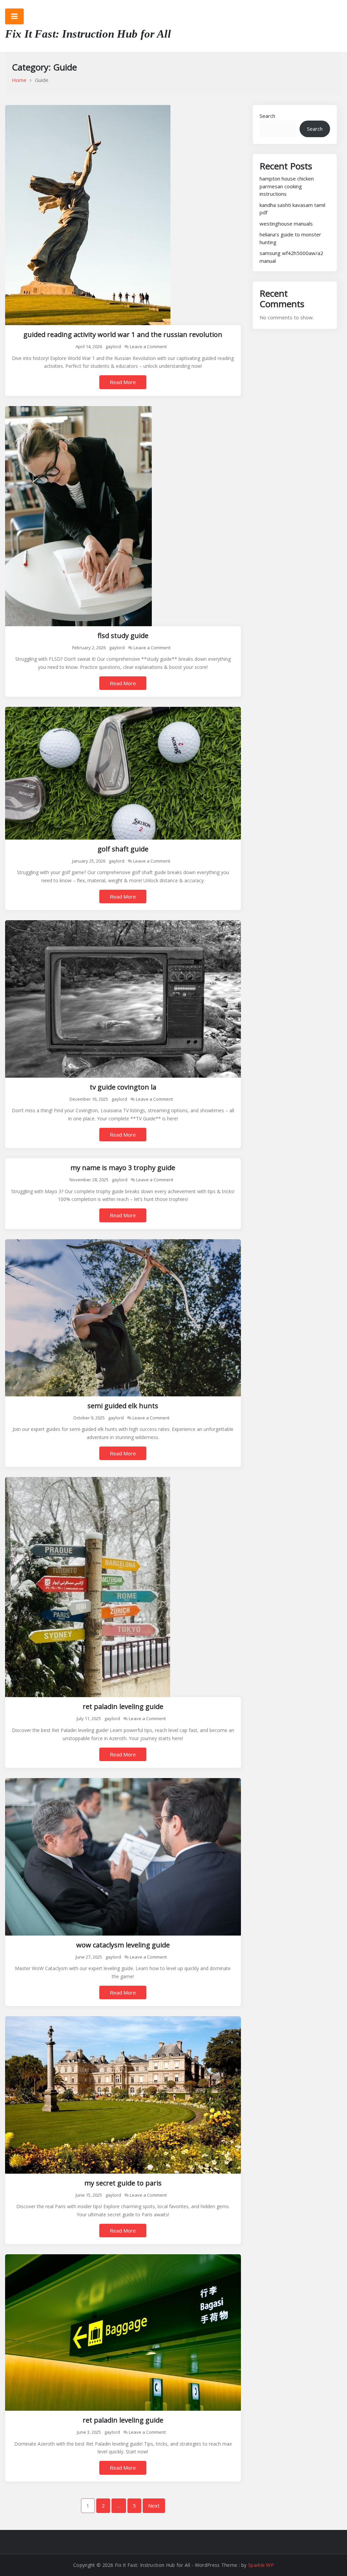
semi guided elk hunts (123, 1406)
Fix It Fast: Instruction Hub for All (88, 34)
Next (154, 2506)
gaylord (113, 346)
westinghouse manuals (286, 224)
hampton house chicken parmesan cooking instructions (287, 186)
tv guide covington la (123, 1087)
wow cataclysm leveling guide (123, 1945)
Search (267, 116)
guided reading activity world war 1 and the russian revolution (123, 334)
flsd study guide (123, 636)
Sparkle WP (261, 2565)
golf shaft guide (123, 849)
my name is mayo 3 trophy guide (123, 1168)
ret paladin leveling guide (123, 1706)
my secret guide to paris (123, 2183)
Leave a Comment (148, 346)
